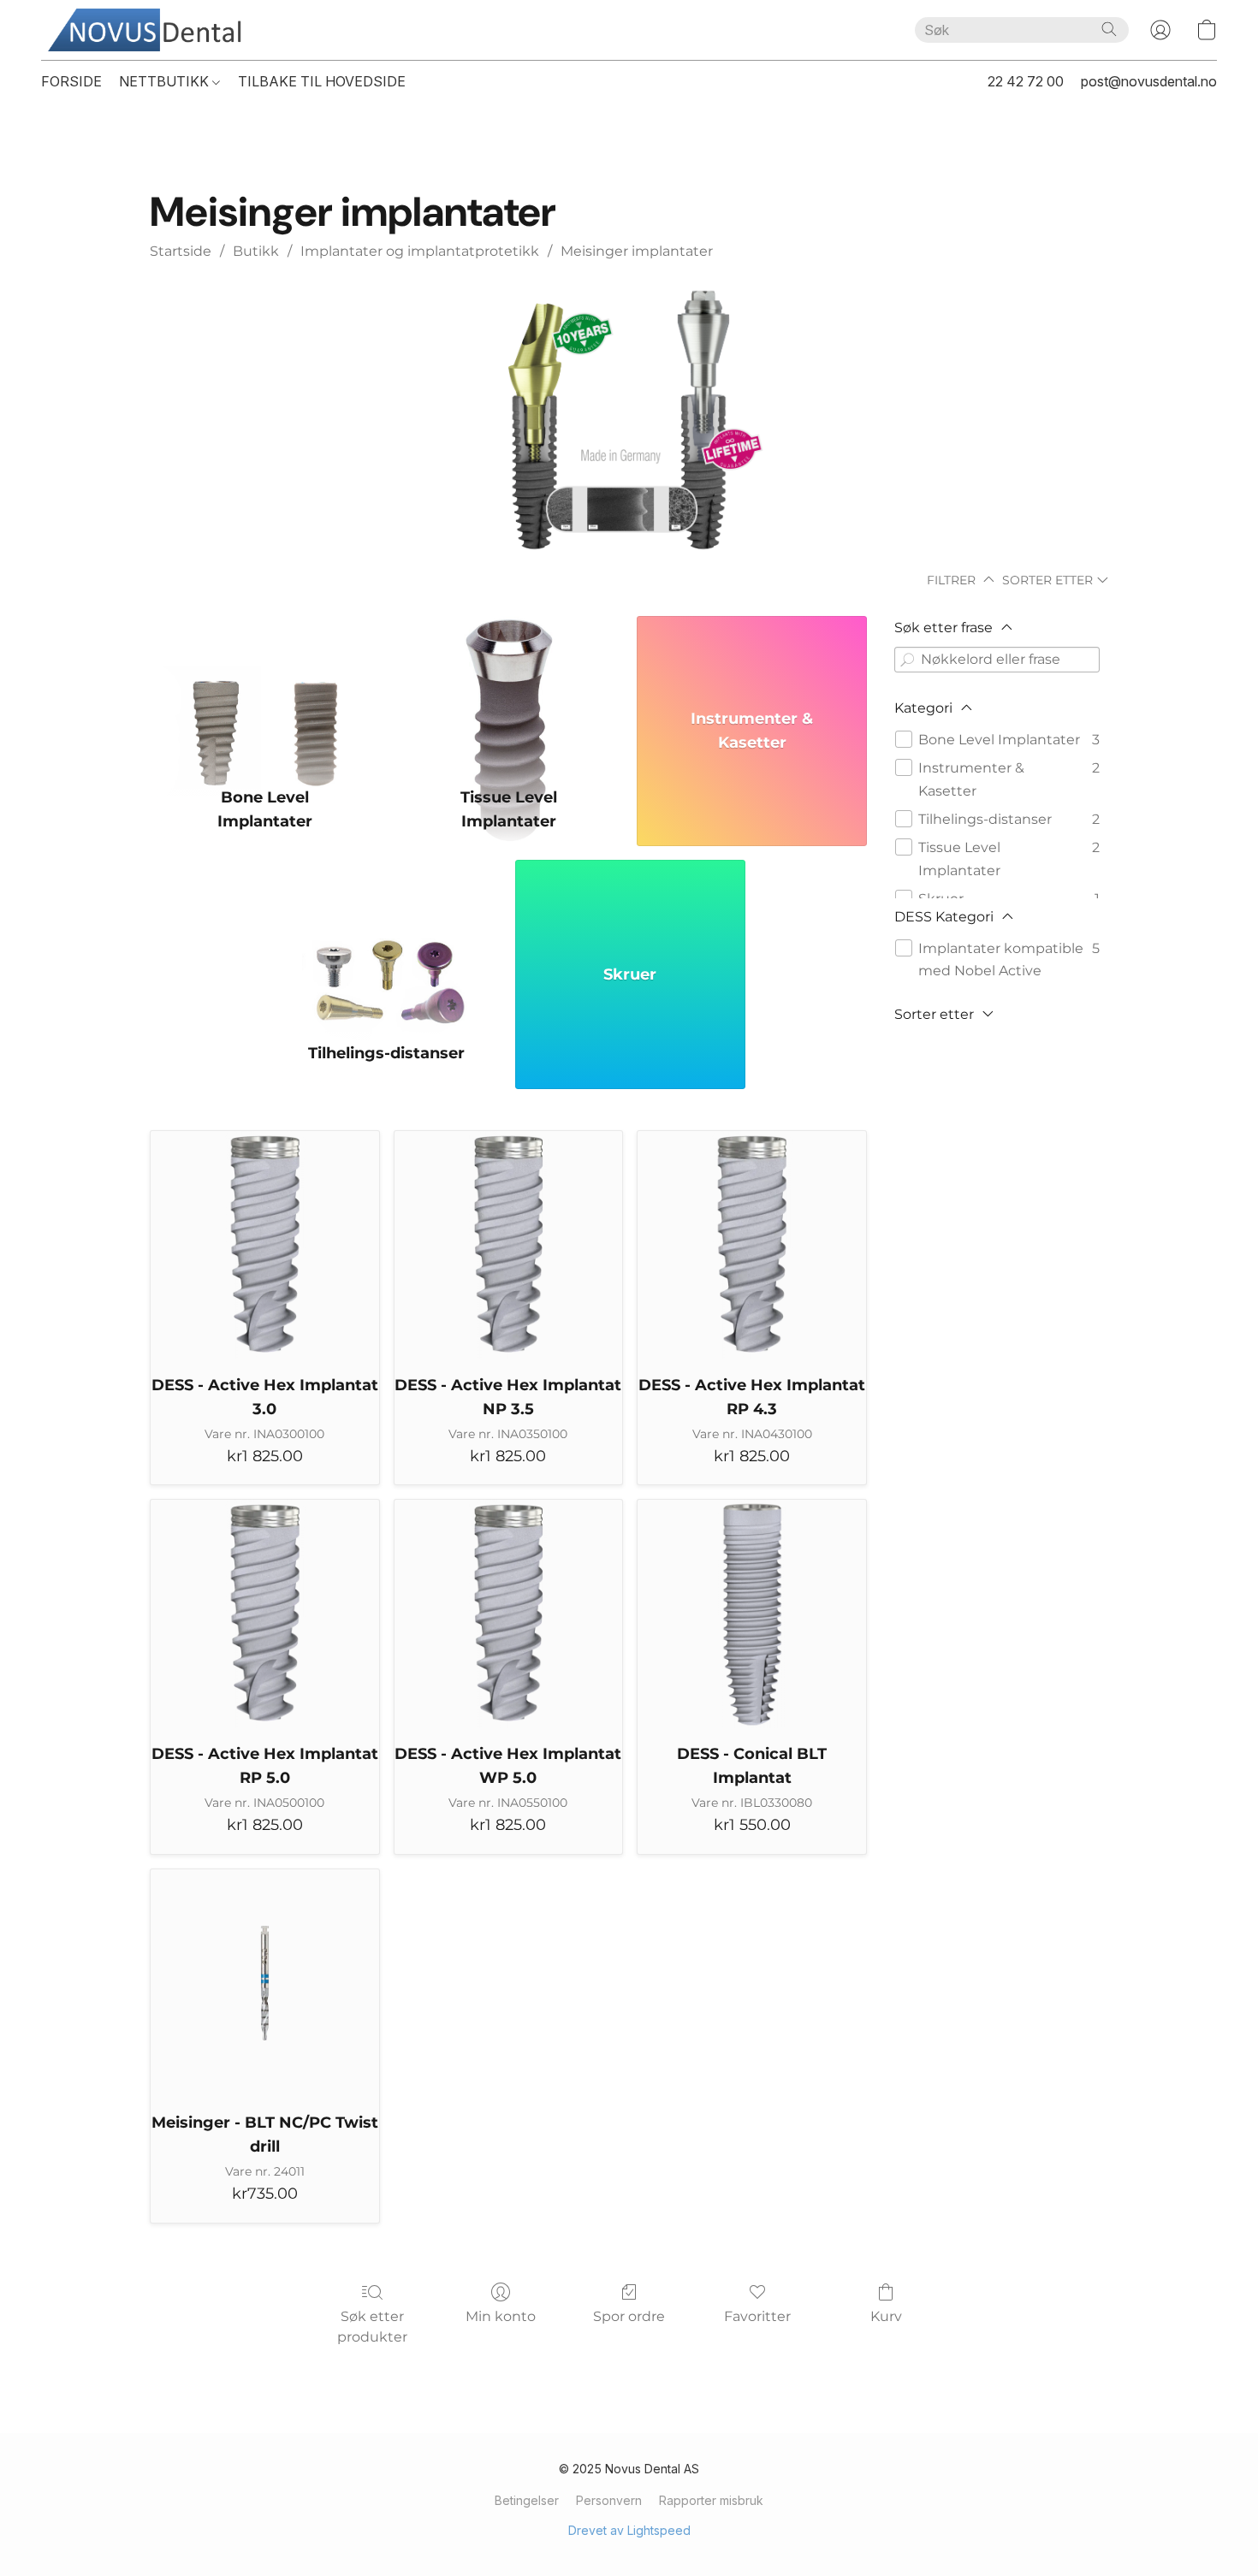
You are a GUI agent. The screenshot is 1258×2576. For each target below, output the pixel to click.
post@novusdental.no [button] (1149, 81)
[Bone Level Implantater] (265, 697)
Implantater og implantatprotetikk (420, 251)
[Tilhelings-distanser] (387, 941)
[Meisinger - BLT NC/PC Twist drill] (265, 1984)
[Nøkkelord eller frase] (907, 660)
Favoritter (757, 2316)
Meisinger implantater (637, 251)
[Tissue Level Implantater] (509, 697)
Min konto (501, 2316)
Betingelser (527, 2500)
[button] (151, 30)
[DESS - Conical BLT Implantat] (752, 1614)
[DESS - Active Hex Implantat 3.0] (265, 1245)
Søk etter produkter (372, 2327)
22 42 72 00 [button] (1026, 81)
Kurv (886, 2316)
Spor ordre (629, 2316)
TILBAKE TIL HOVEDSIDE (322, 81)
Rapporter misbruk (711, 2500)
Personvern (609, 2500)
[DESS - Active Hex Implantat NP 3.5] (509, 1245)
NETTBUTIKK (166, 81)
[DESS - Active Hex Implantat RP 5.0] (265, 1614)
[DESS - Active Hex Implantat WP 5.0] (509, 1614)
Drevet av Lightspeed (629, 2530)
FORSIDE (71, 81)
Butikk (256, 251)
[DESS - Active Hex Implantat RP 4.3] (752, 1245)
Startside (181, 251)
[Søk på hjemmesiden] (1109, 29)
